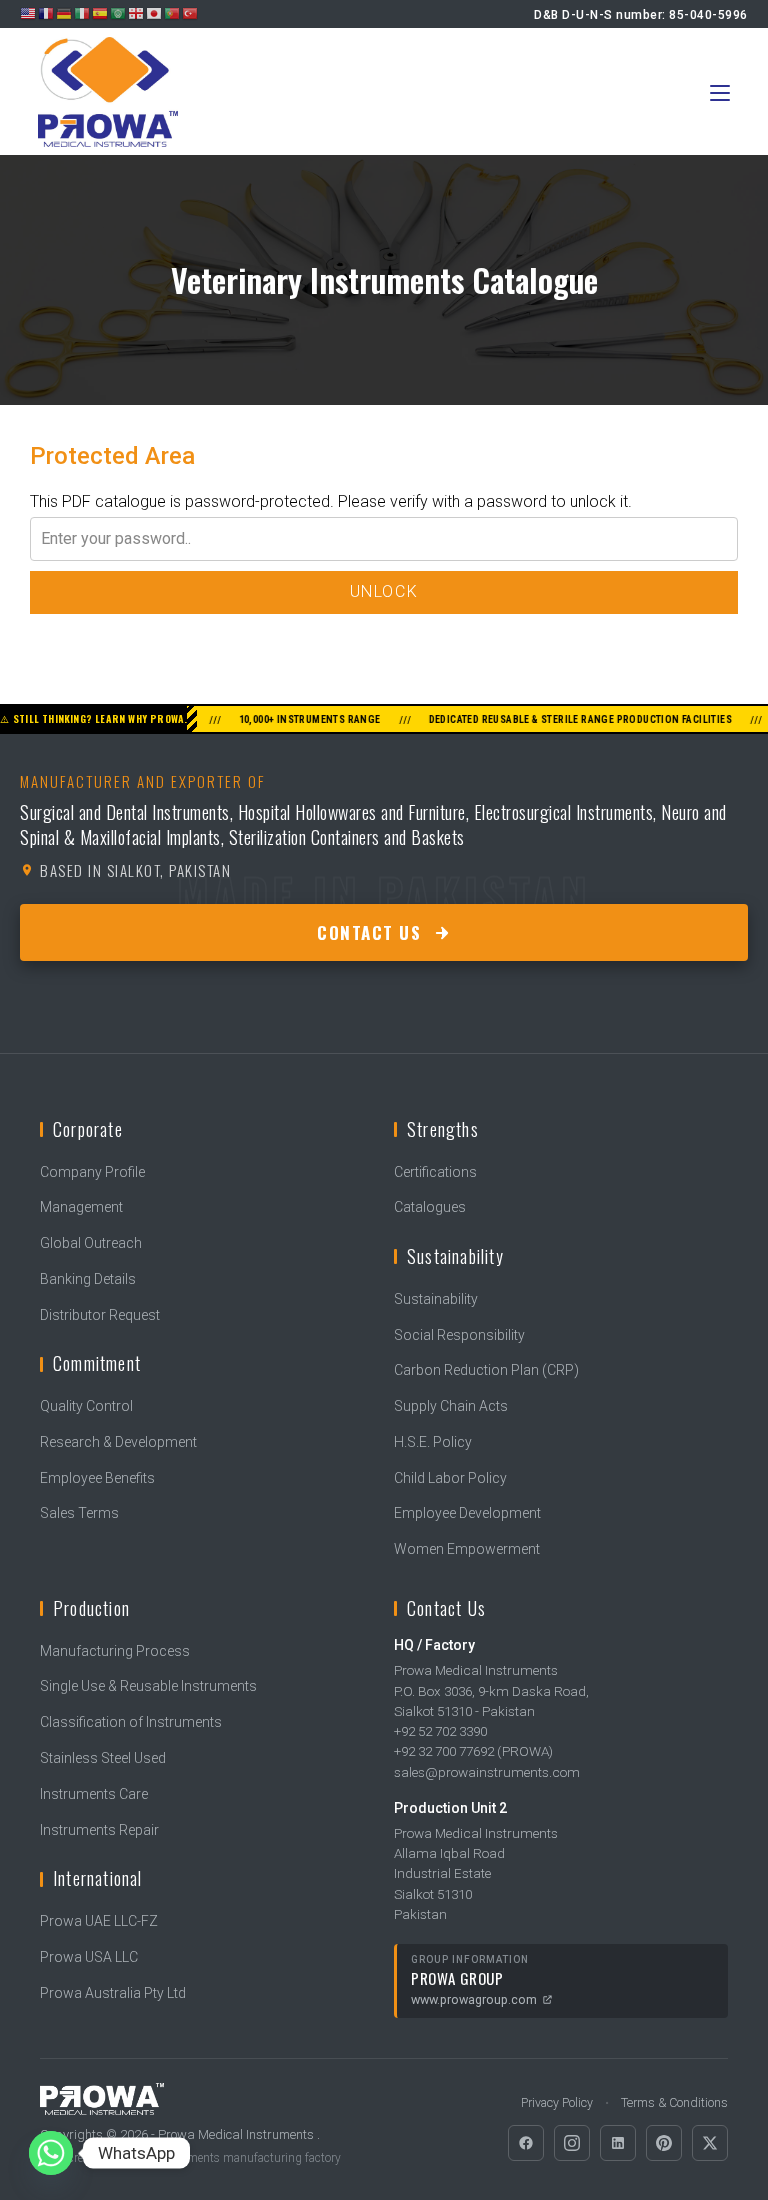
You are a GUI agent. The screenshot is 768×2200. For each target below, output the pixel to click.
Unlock (384, 591)
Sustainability (436, 1299)
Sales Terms (79, 1513)
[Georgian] (137, 13)
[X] (710, 2143)
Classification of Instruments (131, 1722)
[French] (47, 13)
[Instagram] (572, 2143)
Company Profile (92, 1172)
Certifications (435, 1172)
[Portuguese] (173, 13)
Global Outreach (91, 1243)
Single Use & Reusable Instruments (148, 1686)
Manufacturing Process (115, 1651)
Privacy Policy (557, 2102)
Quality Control (86, 1406)
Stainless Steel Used (103, 1758)
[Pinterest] (664, 2143)
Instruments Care (94, 1794)
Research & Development (118, 1442)
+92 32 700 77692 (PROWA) (473, 1751)
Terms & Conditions (674, 2102)
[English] (29, 13)
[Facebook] (526, 2143)
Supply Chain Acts (451, 1406)
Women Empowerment (467, 1549)
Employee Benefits (97, 1478)
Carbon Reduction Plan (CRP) (486, 1370)
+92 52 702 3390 (440, 1731)
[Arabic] (119, 13)
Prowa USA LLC (89, 1957)
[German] (65, 13)
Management (81, 1207)
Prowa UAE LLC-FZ (99, 1921)
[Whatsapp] (51, 2153)
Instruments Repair (99, 1830)
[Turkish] (191, 13)
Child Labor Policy (450, 1478)
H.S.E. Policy (433, 1442)
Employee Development (467, 1513)
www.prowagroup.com (474, 1999)
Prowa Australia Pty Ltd (113, 1993)
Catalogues (430, 1207)
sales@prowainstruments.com (487, 1772)
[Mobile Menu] (720, 91)
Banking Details (88, 1279)
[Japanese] (155, 13)
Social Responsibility (459, 1335)
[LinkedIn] (618, 2143)
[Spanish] (101, 13)
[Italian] (83, 13)
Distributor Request (100, 1315)
